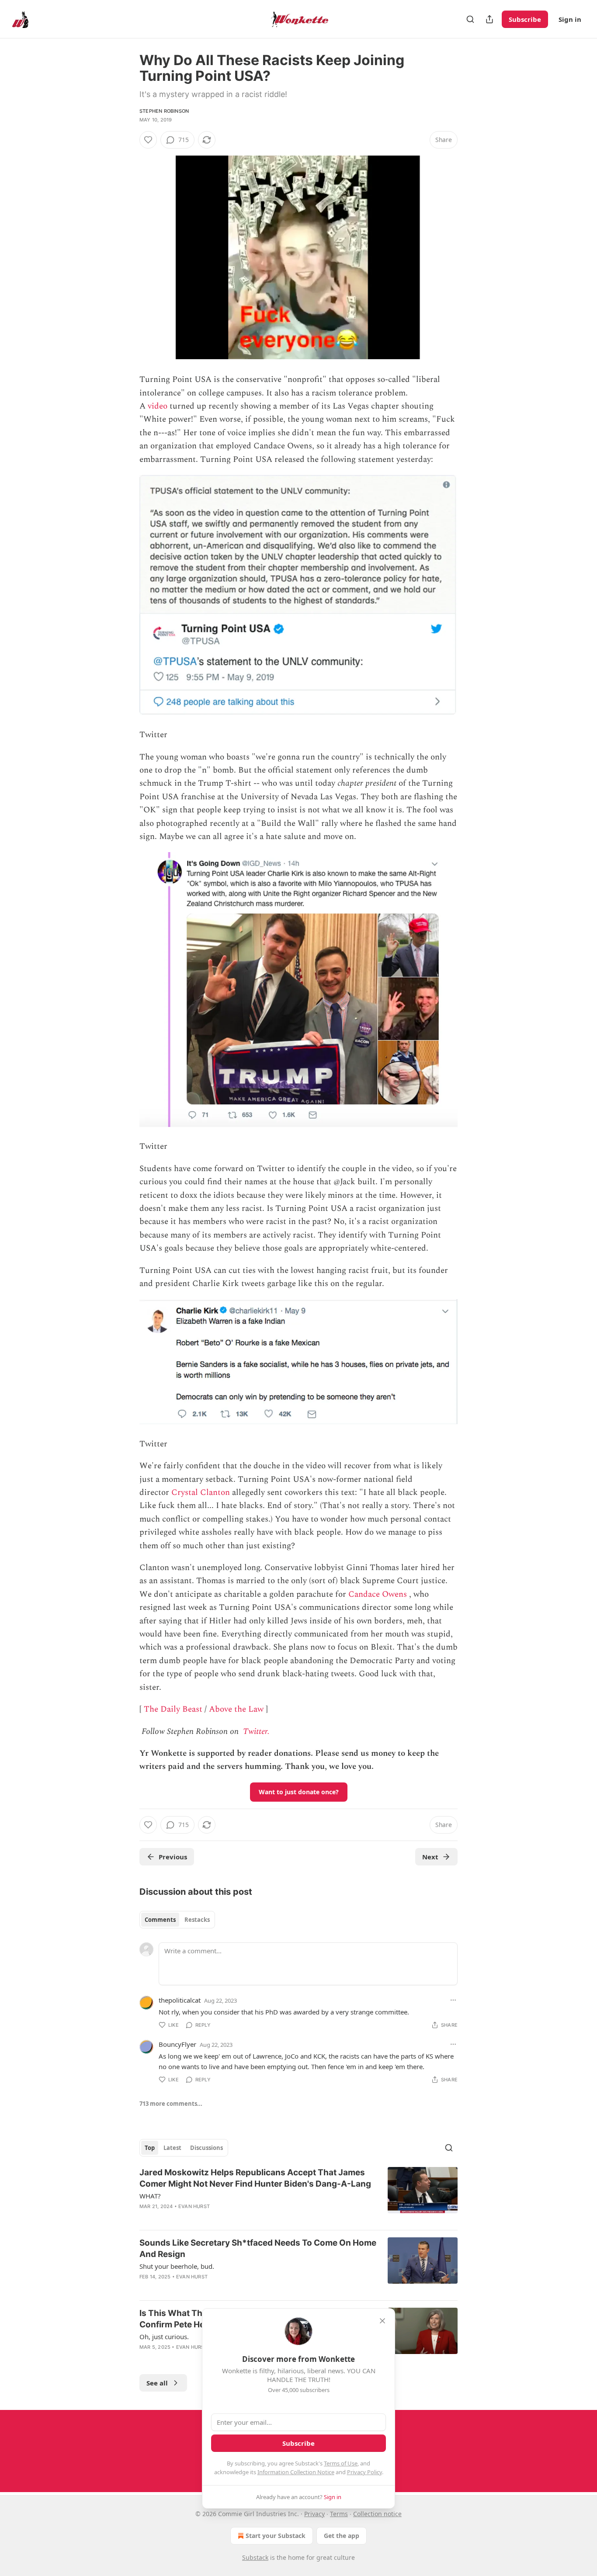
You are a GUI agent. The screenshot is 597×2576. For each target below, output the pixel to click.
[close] (382, 2321)
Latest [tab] (172, 2148)
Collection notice (377, 2514)
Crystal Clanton (201, 1493)
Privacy (314, 2514)
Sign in (570, 19)
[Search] (470, 19)
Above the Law (236, 1709)
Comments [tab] (160, 1920)
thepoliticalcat (180, 2000)
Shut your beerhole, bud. (177, 2266)
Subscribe (525, 19)
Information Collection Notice (296, 2472)
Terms (339, 2514)
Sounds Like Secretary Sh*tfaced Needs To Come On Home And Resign (258, 2248)
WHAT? (150, 2196)
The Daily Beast (173, 1709)
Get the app (342, 2536)
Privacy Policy (364, 2472)
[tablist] (177, 1920)
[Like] (148, 140)
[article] (298, 2195)
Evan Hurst (194, 2206)
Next (430, 1857)
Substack (255, 2557)
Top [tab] (150, 2148)
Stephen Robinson (164, 111)
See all (157, 2383)
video (158, 406)
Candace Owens (378, 1594)
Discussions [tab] (207, 2148)
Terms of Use (341, 2463)
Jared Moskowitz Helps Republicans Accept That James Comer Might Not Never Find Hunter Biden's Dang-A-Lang (255, 2178)
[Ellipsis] (453, 2000)
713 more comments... (171, 2104)
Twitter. (256, 1732)
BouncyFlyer (177, 2044)
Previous (173, 1857)
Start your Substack (276, 2536)
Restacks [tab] (197, 1920)
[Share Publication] (489, 19)
